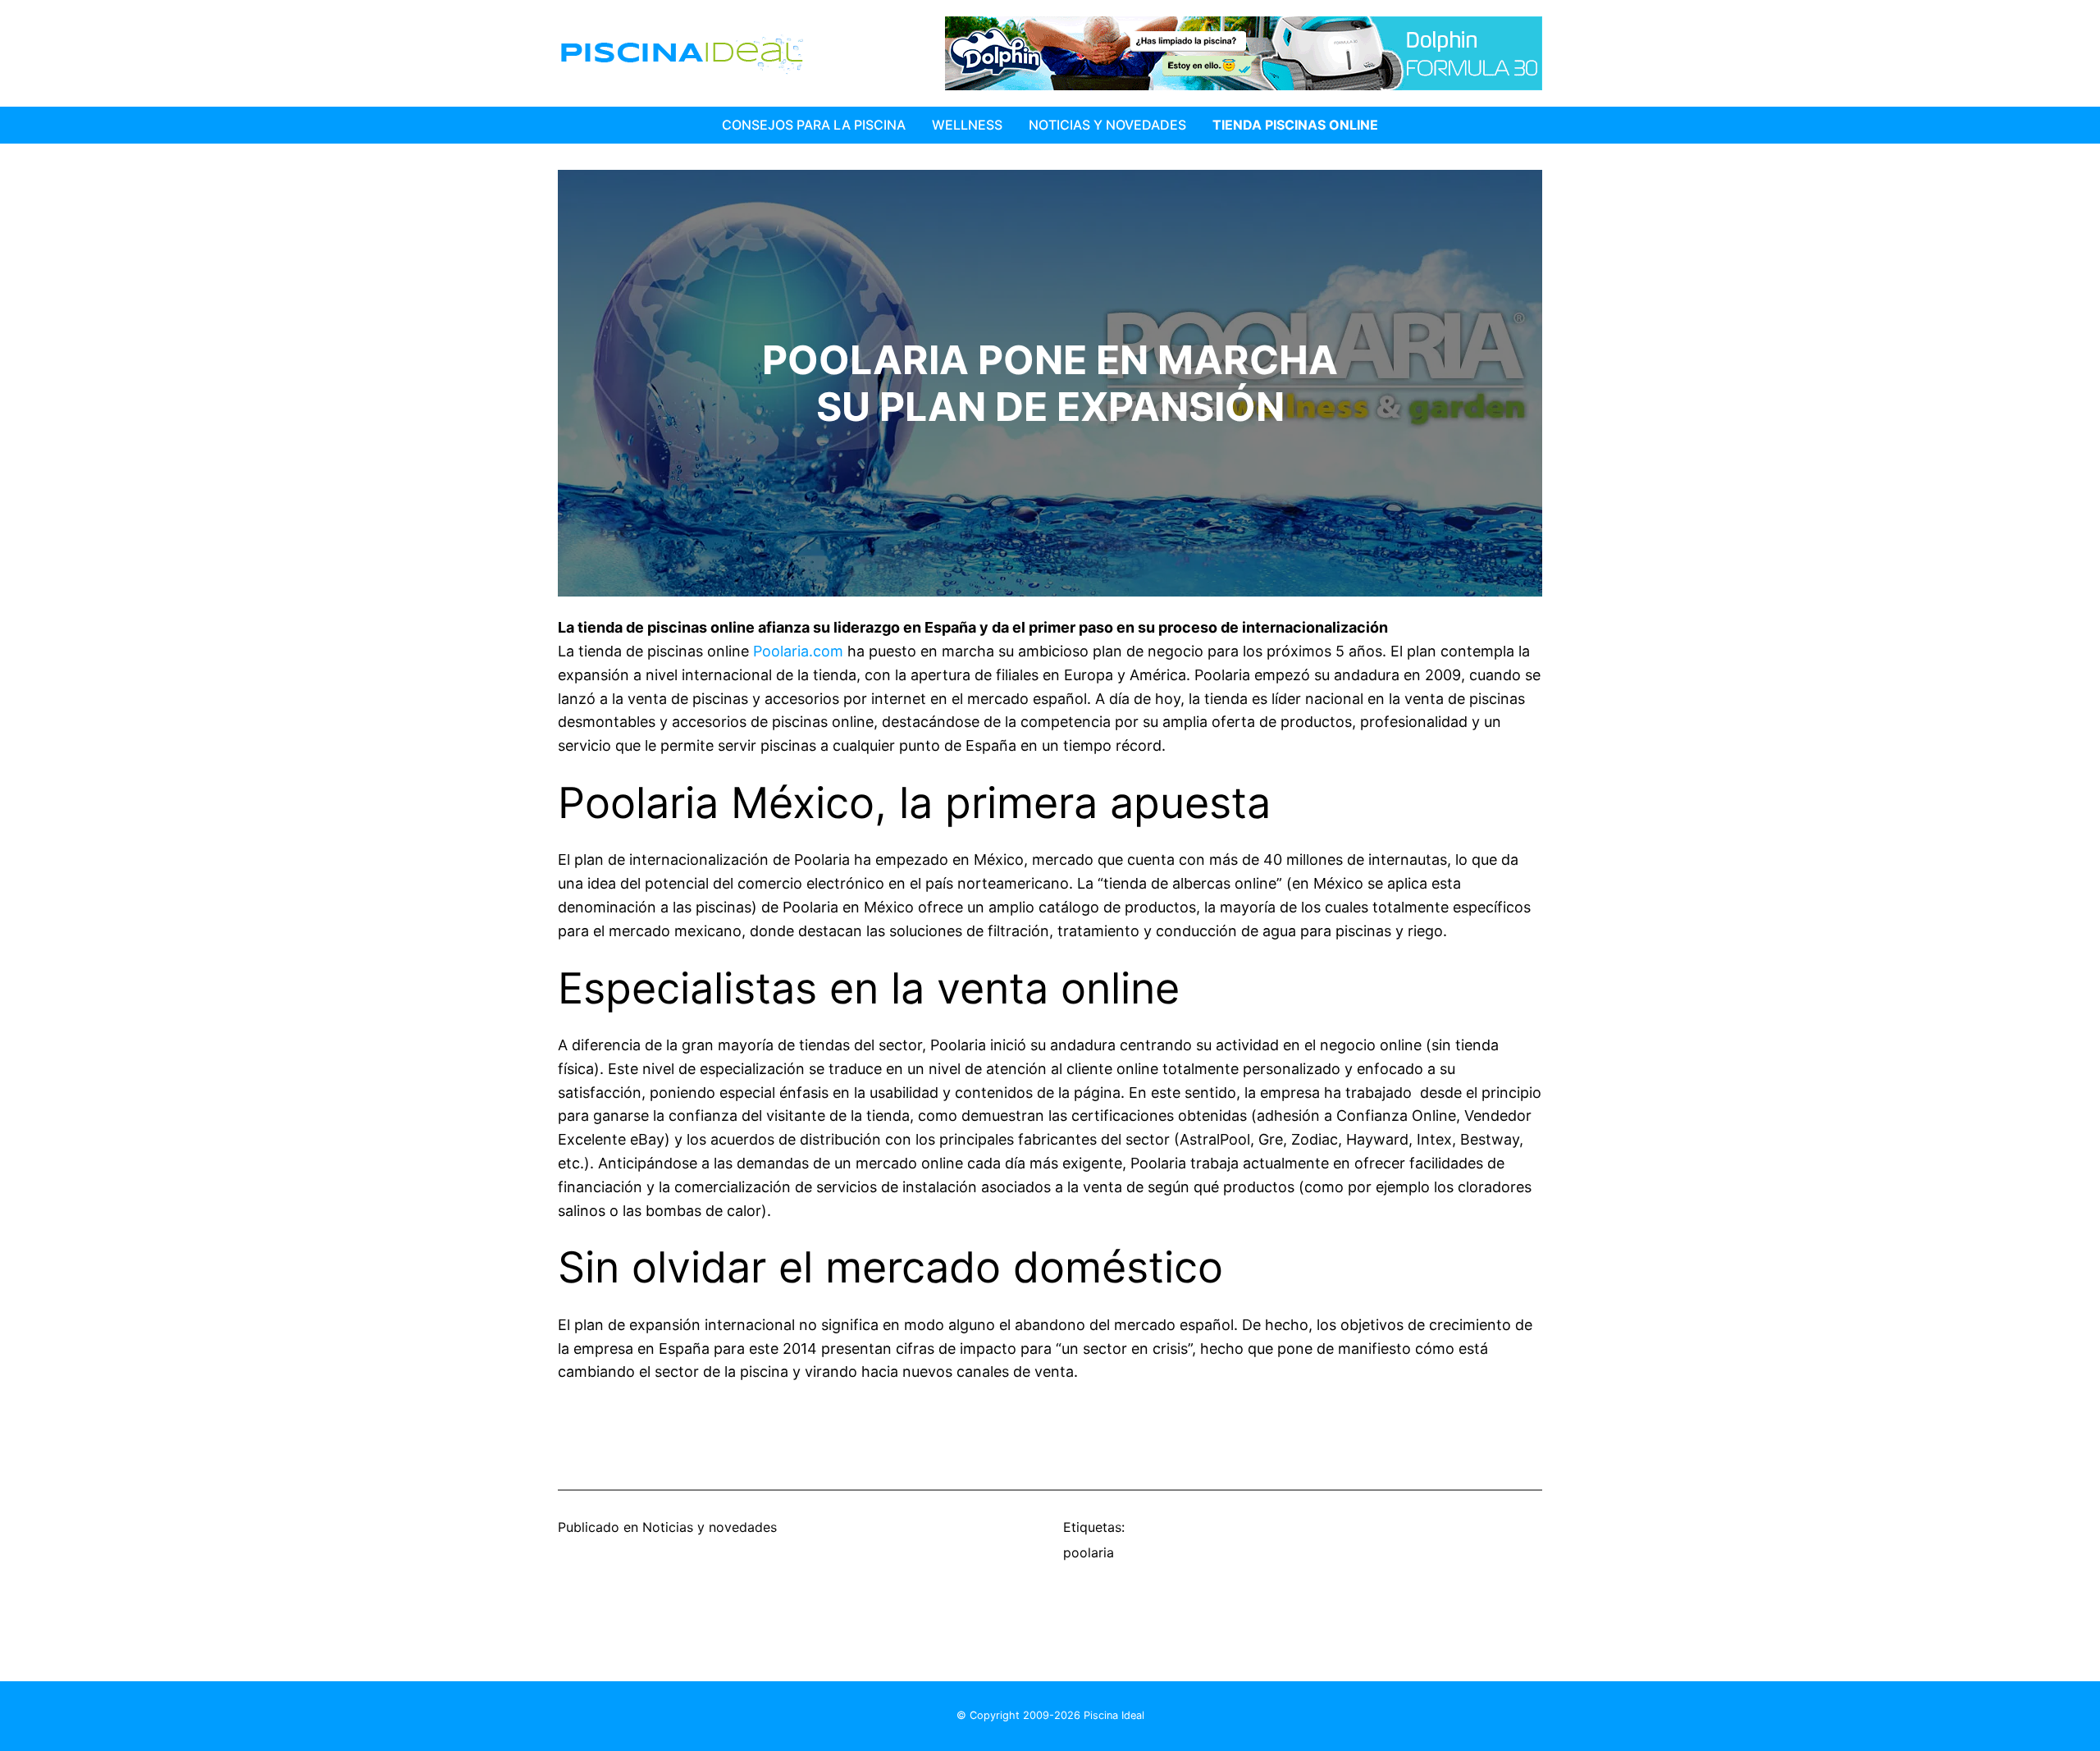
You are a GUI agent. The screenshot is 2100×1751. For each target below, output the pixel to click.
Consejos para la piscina (814, 125)
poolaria (1089, 1552)
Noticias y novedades (710, 1527)
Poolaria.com (798, 651)
